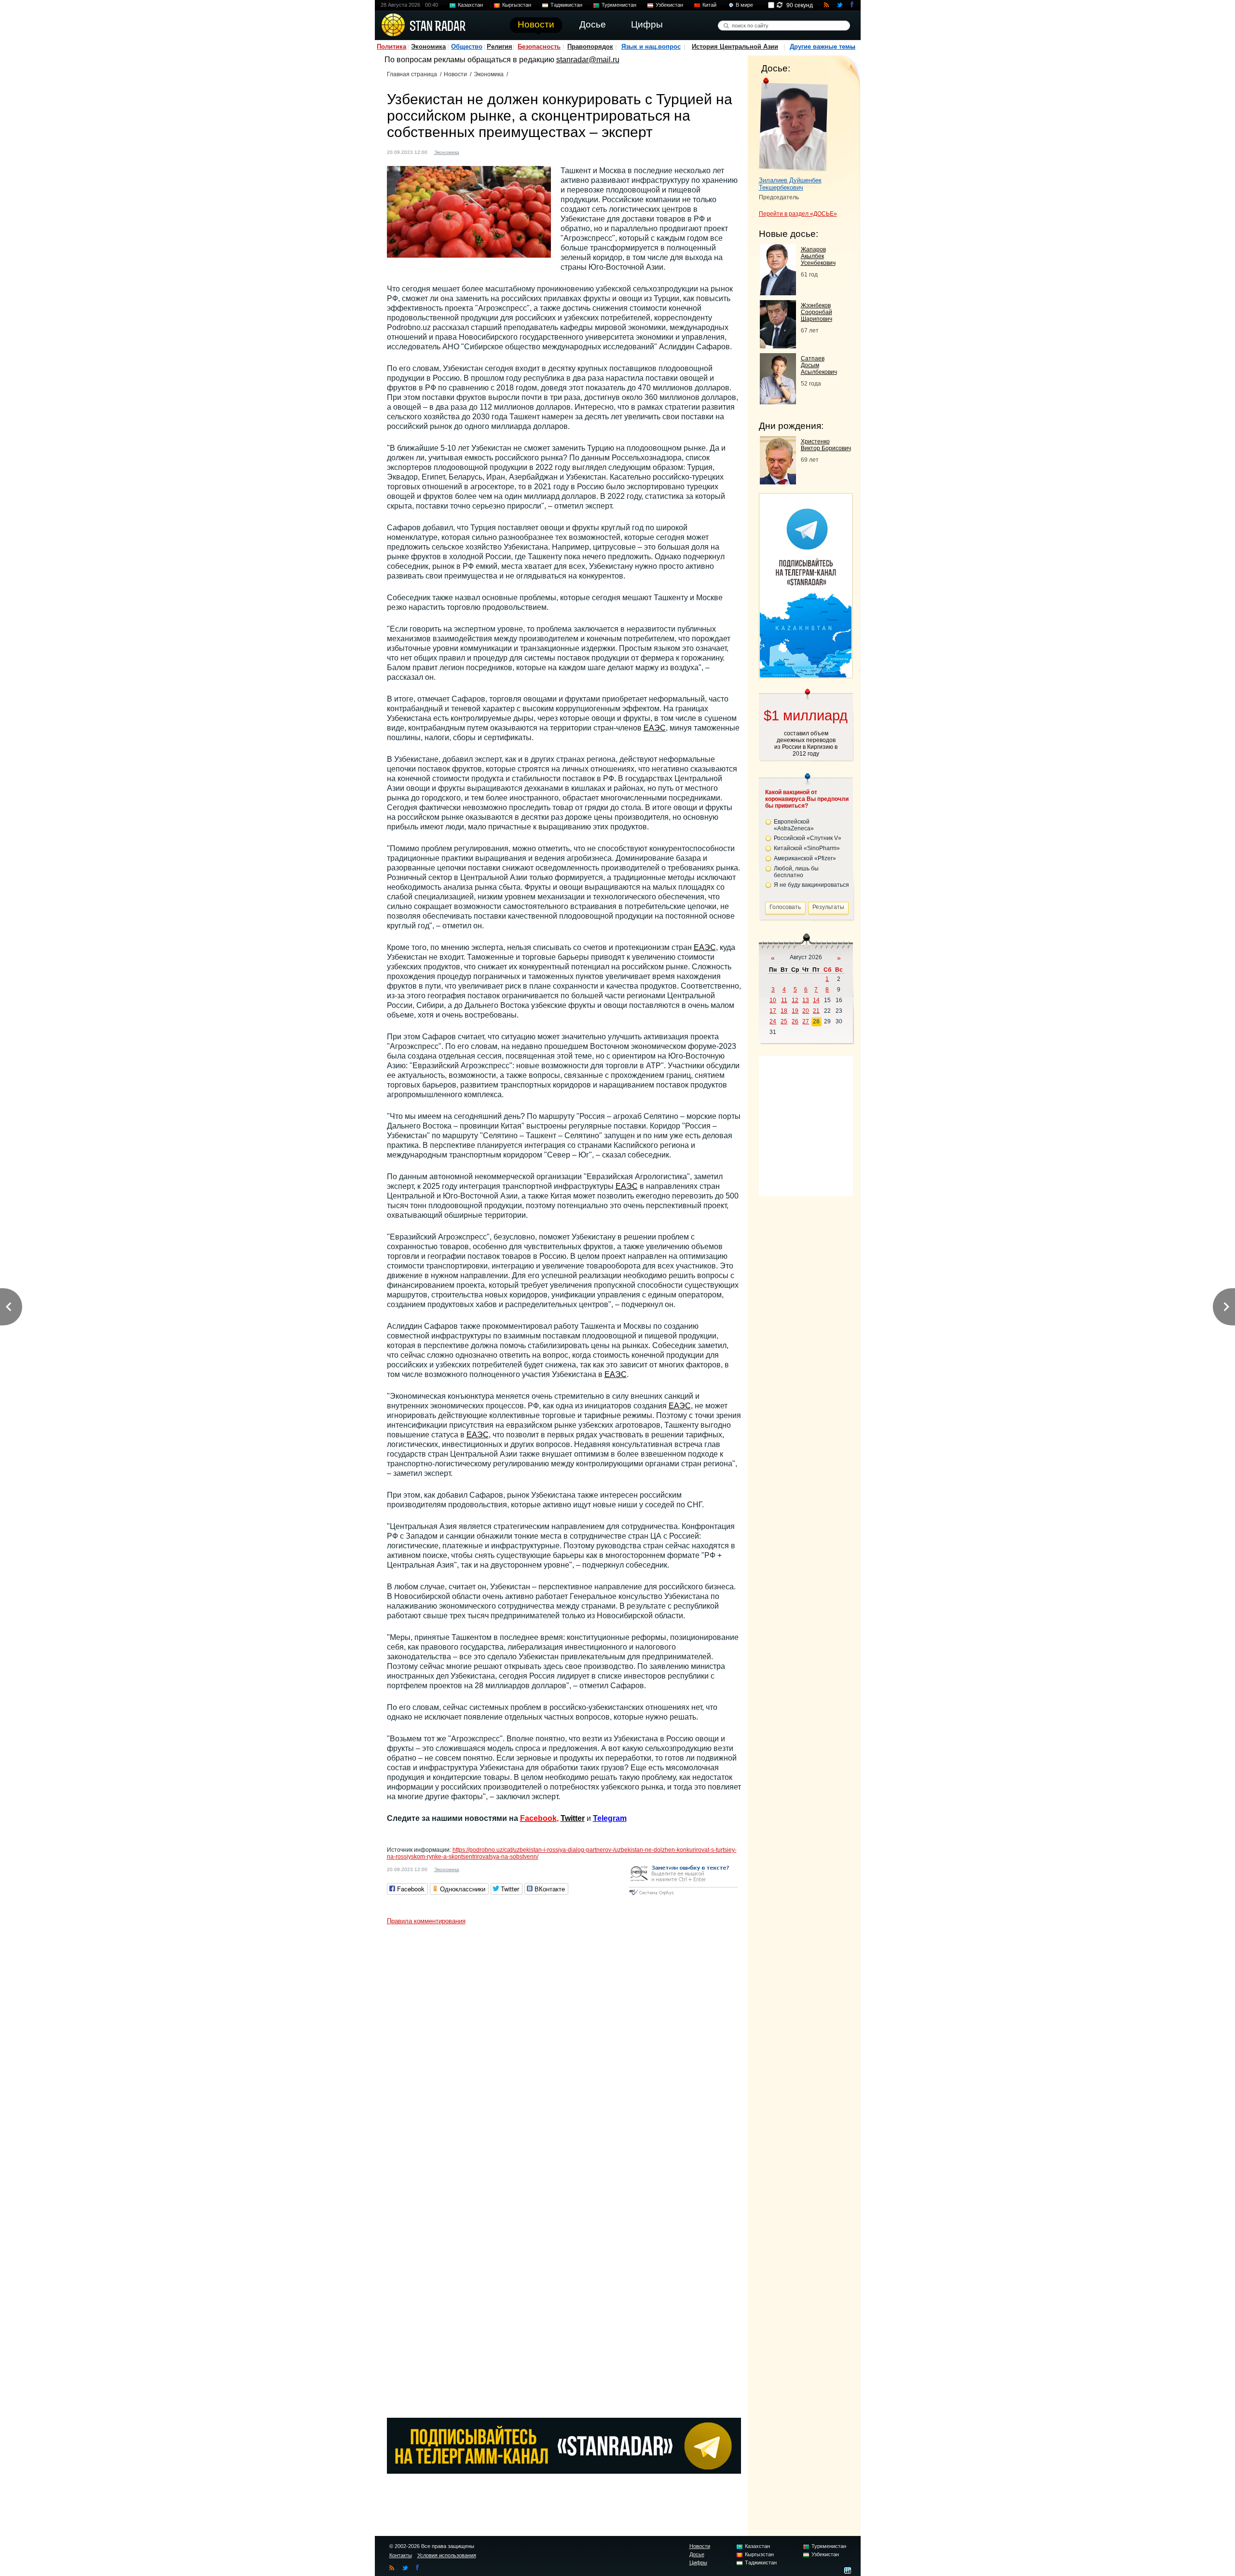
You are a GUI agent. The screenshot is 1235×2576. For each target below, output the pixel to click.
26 (795, 1021)
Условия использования (447, 2555)
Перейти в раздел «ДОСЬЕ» (798, 214)
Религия (500, 47)
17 (773, 1011)
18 (784, 1011)
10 (773, 1000)
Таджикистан (566, 5)
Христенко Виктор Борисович (826, 445)
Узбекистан (669, 5)
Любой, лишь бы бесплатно (796, 872)
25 (784, 1021)
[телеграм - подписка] (806, 675)
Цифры (698, 2562)
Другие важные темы (823, 47)
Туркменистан (619, 5)
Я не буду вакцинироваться (811, 885)
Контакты (401, 2555)
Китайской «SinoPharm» (807, 848)
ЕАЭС (655, 728)
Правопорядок (590, 47)
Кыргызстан (517, 5)
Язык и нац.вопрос (651, 47)
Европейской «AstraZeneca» (794, 825)
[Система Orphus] (683, 1896)
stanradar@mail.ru (588, 60)
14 (816, 1000)
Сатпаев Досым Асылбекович (819, 365)
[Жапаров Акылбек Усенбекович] (778, 293)
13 (806, 1000)
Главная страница (412, 74)
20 (806, 1011)
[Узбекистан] (472, 151)
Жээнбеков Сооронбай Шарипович (816, 312)
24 (773, 1021)
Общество (467, 47)
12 (795, 1000)
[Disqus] (564, 2050)
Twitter (573, 1818)
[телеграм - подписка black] (564, 2471)
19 (795, 1011)
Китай (709, 5)
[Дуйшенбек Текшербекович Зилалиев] (793, 124)
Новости (455, 74)
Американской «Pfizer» (805, 858)
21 (816, 1011)
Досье (697, 2554)
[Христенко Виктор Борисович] (778, 482)
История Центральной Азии (735, 47)
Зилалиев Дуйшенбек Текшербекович (790, 184)
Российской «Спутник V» (808, 838)
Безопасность (539, 47)
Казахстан (470, 5)
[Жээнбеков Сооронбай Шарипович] (778, 346)
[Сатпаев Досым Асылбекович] (778, 402)
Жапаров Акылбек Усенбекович (818, 256)
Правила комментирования (426, 1921)
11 (784, 1000)
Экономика (428, 47)
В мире (744, 5)
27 (806, 1021)
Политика (391, 47)
